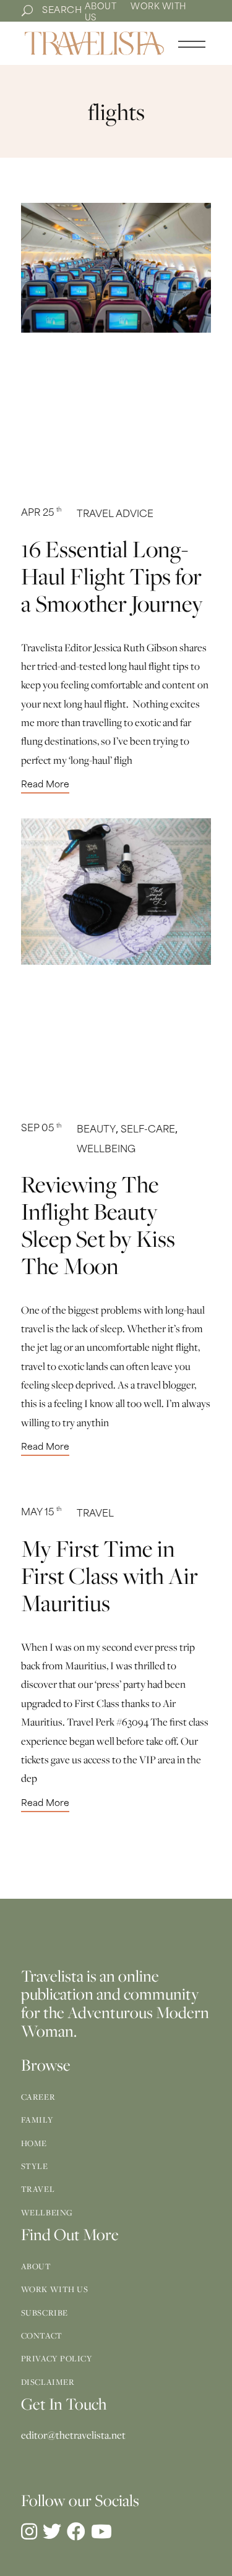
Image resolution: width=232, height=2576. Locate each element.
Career (38, 2097)
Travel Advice (115, 515)
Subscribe (45, 2313)
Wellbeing (106, 1150)
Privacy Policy (57, 2358)
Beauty (96, 1130)
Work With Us (55, 2289)
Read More (45, 785)
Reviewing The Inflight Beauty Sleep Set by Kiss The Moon (98, 1225)
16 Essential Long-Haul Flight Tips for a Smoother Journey (112, 576)
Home (34, 2143)
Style (35, 2166)
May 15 (41, 1513)
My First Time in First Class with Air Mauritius (110, 1575)
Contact (42, 2335)
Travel (95, 1514)
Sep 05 (41, 1129)
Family (37, 2120)
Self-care (148, 1130)
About (101, 7)
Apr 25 (41, 514)
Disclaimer (48, 2382)
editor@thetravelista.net (73, 2435)
